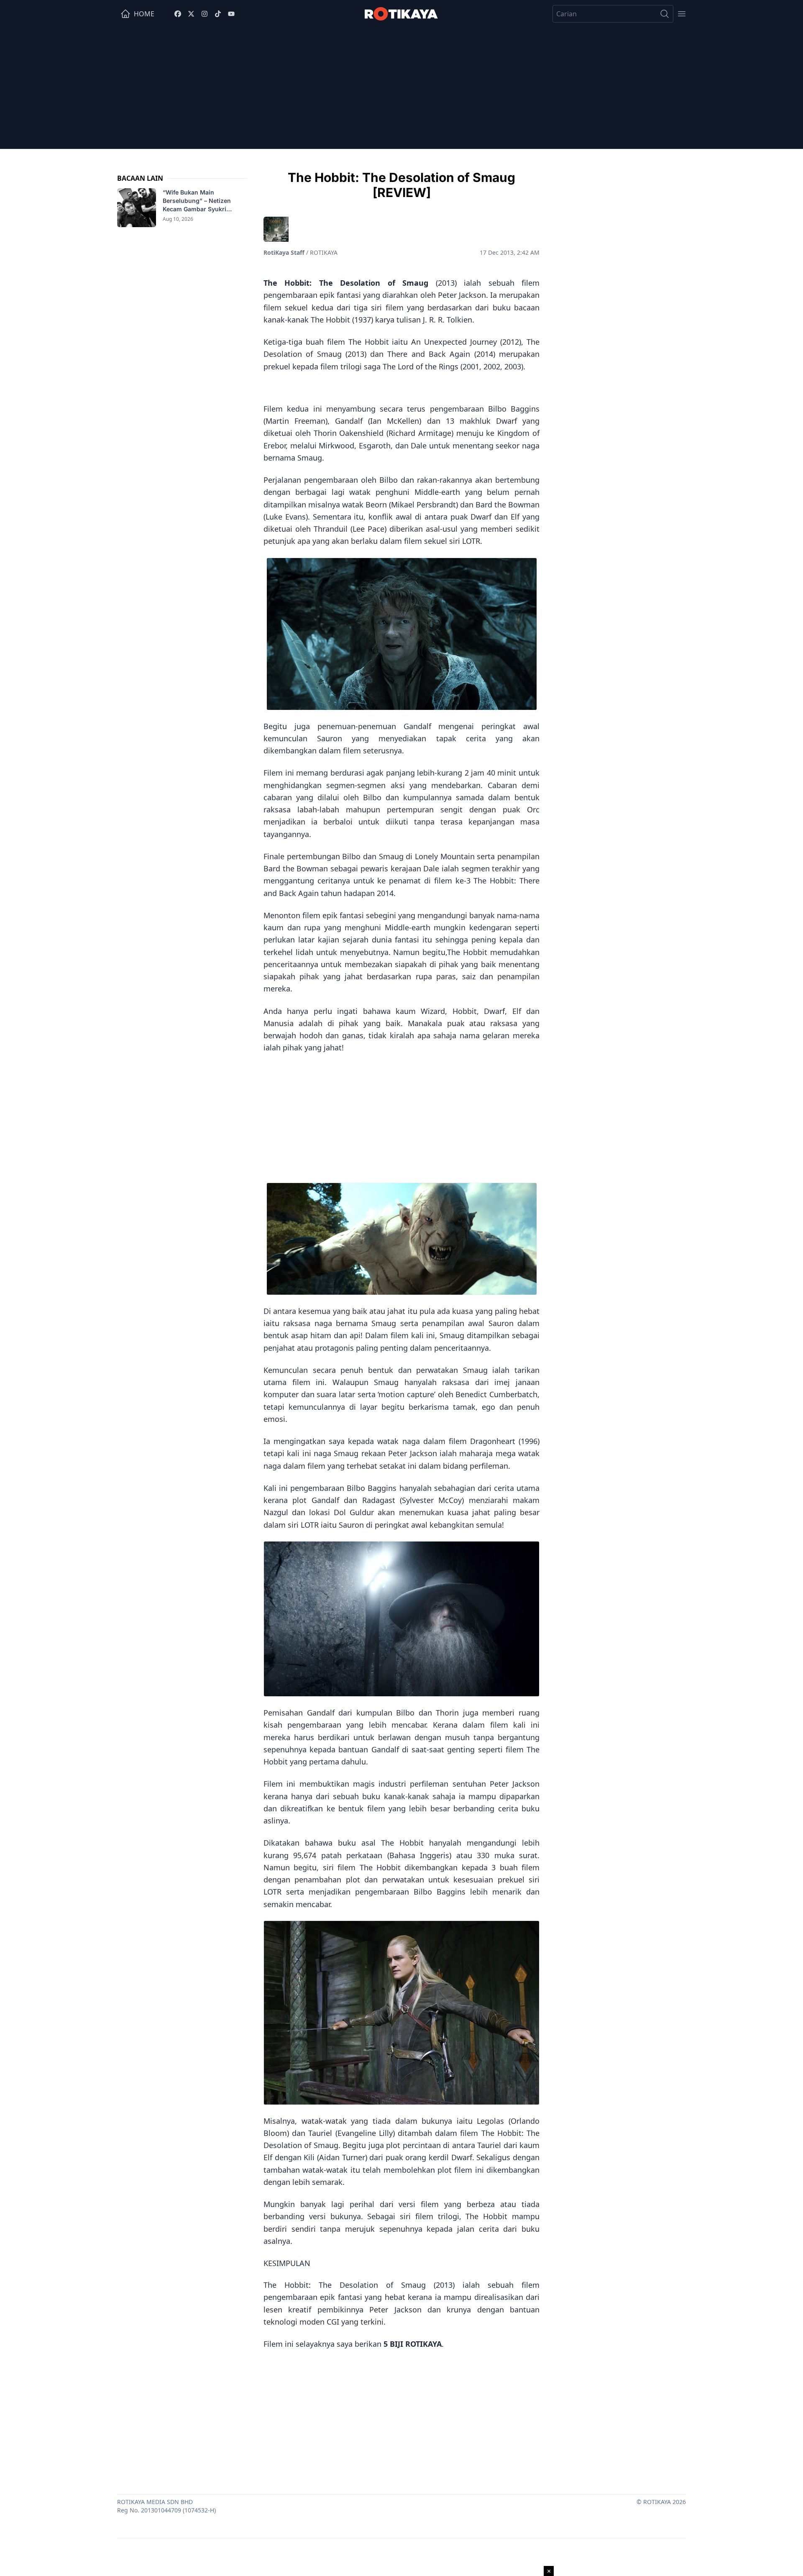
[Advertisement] (401, 90)
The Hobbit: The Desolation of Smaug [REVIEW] (401, 185)
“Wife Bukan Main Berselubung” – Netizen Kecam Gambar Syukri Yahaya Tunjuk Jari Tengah (202, 201)
